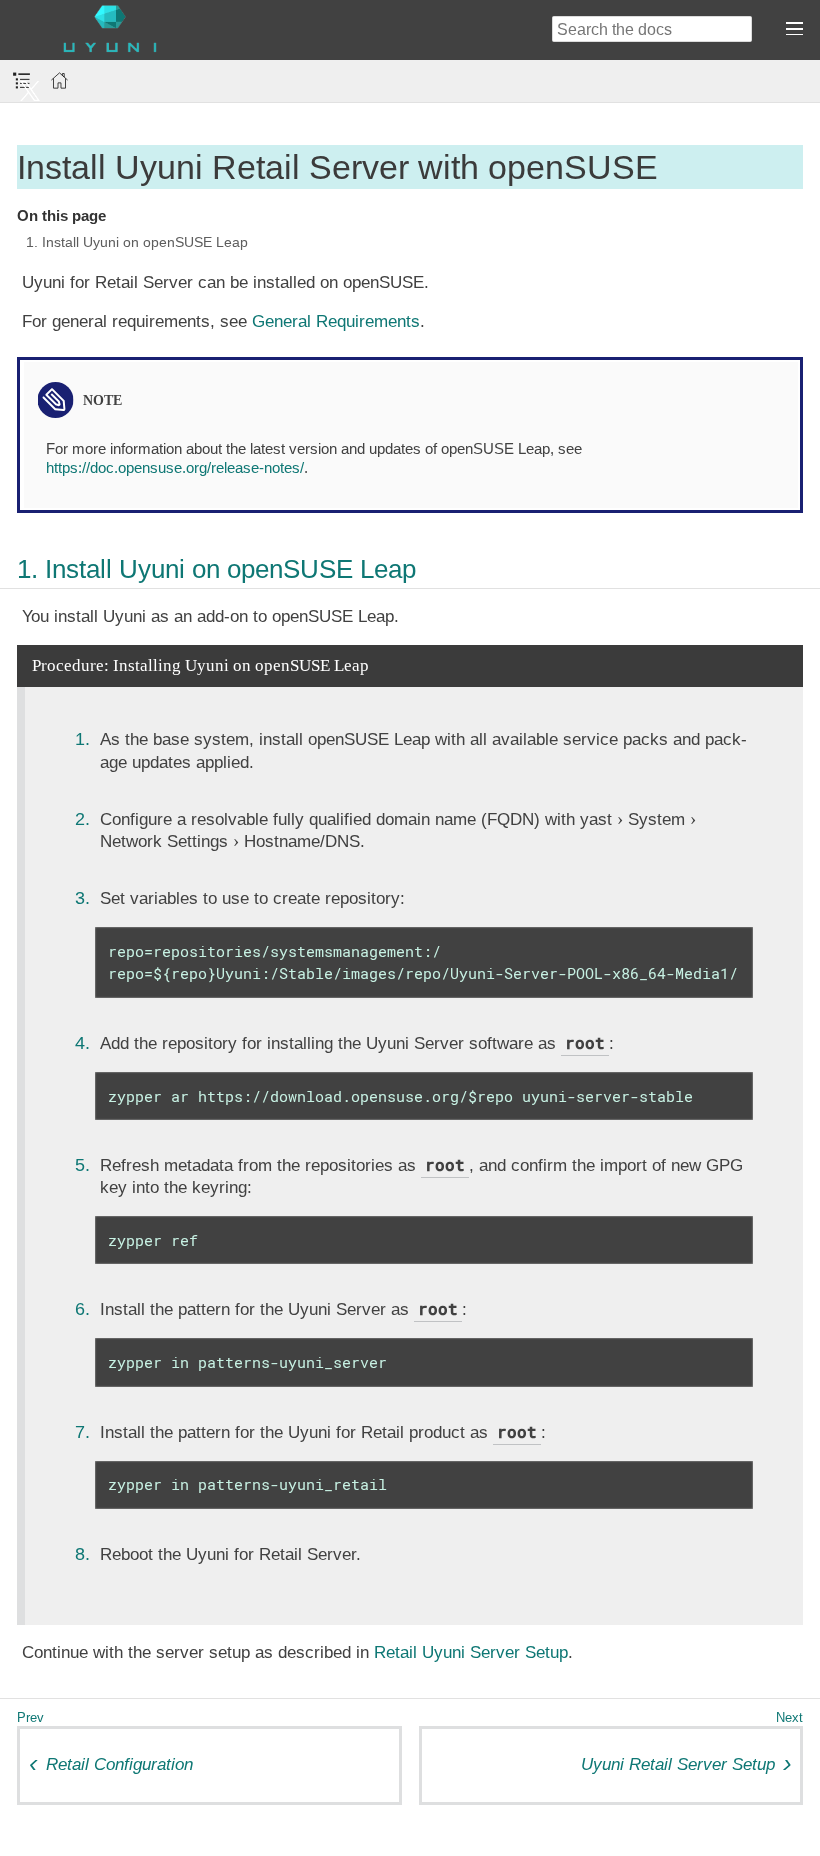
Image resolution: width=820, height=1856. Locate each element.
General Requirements (336, 321)
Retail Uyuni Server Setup (471, 1652)
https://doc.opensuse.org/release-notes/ (175, 467)
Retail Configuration (119, 1764)
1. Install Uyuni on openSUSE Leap (137, 242)
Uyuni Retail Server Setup (678, 1764)
